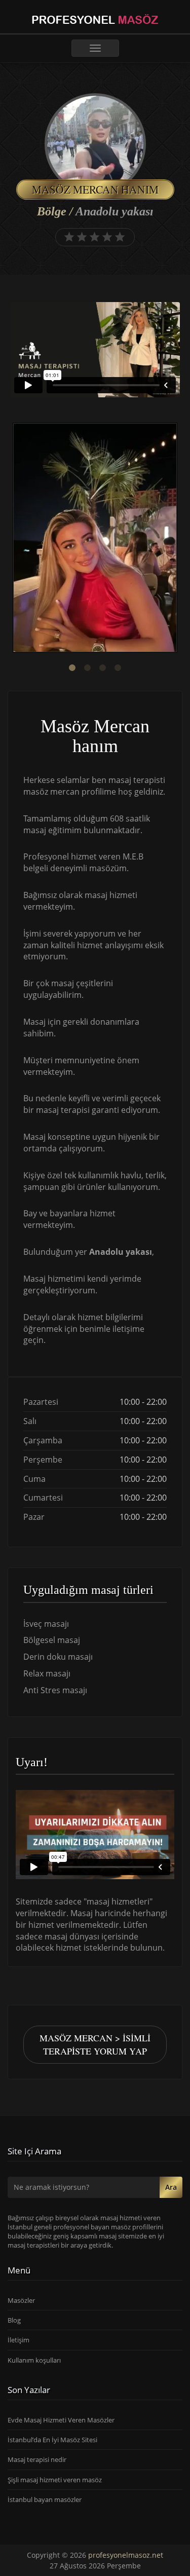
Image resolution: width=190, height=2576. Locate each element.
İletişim (18, 2340)
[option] (95, 539)
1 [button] (72, 668)
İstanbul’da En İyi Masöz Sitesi (52, 2440)
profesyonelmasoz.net (126, 2555)
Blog (14, 2320)
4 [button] (118, 668)
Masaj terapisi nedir (37, 2459)
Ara (171, 2187)
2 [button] (88, 668)
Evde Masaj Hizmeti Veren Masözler (61, 2420)
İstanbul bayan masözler (45, 2499)
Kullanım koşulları (34, 2360)
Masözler (21, 2300)
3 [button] (103, 668)
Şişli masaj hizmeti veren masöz (55, 2480)
